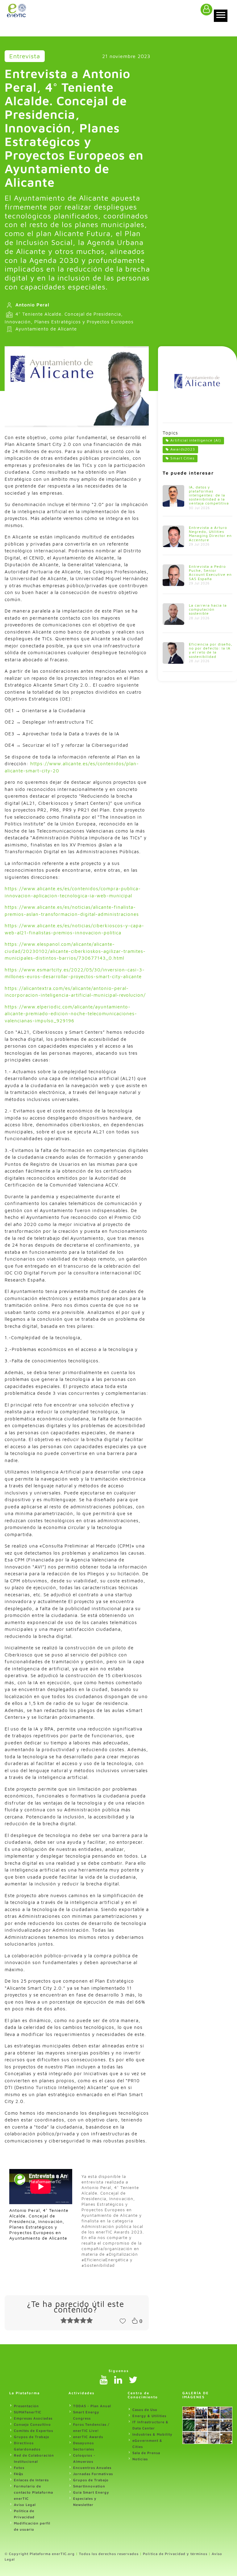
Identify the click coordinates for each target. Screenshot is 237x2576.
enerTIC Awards (88, 2437)
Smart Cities (182, 458)
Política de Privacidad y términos (175, 2554)
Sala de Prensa (146, 2453)
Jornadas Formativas (93, 2474)
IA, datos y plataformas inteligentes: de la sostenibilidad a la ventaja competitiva (209, 495)
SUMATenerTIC (28, 2412)
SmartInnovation (89, 2486)
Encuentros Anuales (92, 2468)
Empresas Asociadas (33, 2418)
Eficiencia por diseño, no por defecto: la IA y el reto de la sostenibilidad (211, 650)
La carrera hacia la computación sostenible (208, 609)
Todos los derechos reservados (109, 2554)
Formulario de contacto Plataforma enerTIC (33, 2492)
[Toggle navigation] (221, 16)
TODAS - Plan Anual (92, 2406)
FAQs (19, 2474)
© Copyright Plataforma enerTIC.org (40, 2554)
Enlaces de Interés (31, 2480)
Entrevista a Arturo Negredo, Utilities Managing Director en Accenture (210, 534)
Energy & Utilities (149, 2416)
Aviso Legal (25, 2505)
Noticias (140, 2459)
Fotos (19, 2468)
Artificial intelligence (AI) (196, 440)
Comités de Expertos (33, 2431)
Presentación (26, 2406)
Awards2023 (183, 449)
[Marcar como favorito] (123, 2320)
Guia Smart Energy (91, 2492)
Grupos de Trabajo (32, 2437)
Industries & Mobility (152, 2434)
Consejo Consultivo (32, 2424)
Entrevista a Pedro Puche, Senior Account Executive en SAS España (210, 573)
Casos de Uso (145, 2410)
